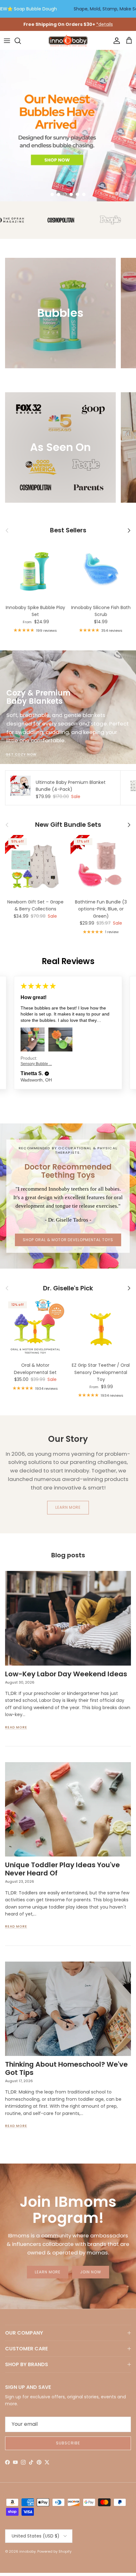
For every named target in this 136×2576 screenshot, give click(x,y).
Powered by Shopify (54, 2551)
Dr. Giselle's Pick (68, 1288)
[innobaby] (68, 41)
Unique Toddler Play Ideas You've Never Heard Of (62, 1869)
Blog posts (68, 1555)
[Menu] (7, 41)
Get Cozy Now (21, 754)
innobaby (28, 2551)
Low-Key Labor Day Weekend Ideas (66, 1674)
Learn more (68, 1507)
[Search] (21, 41)
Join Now (91, 2272)
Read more (16, 1727)
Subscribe (68, 2443)
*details (105, 24)
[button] (47, 1074)
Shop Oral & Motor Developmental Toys (68, 1240)
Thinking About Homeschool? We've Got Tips (66, 2068)
